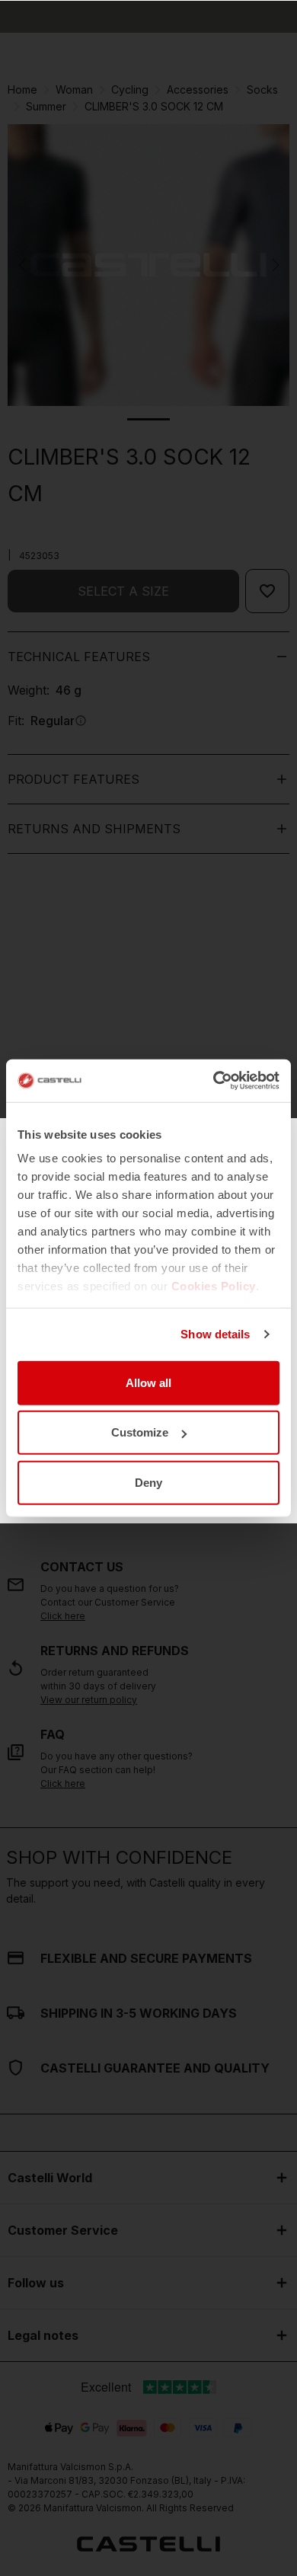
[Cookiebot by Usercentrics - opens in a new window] (214, 1081)
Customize (140, 1432)
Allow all (148, 1382)
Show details (215, 1334)
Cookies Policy (214, 1286)
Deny (148, 1482)
